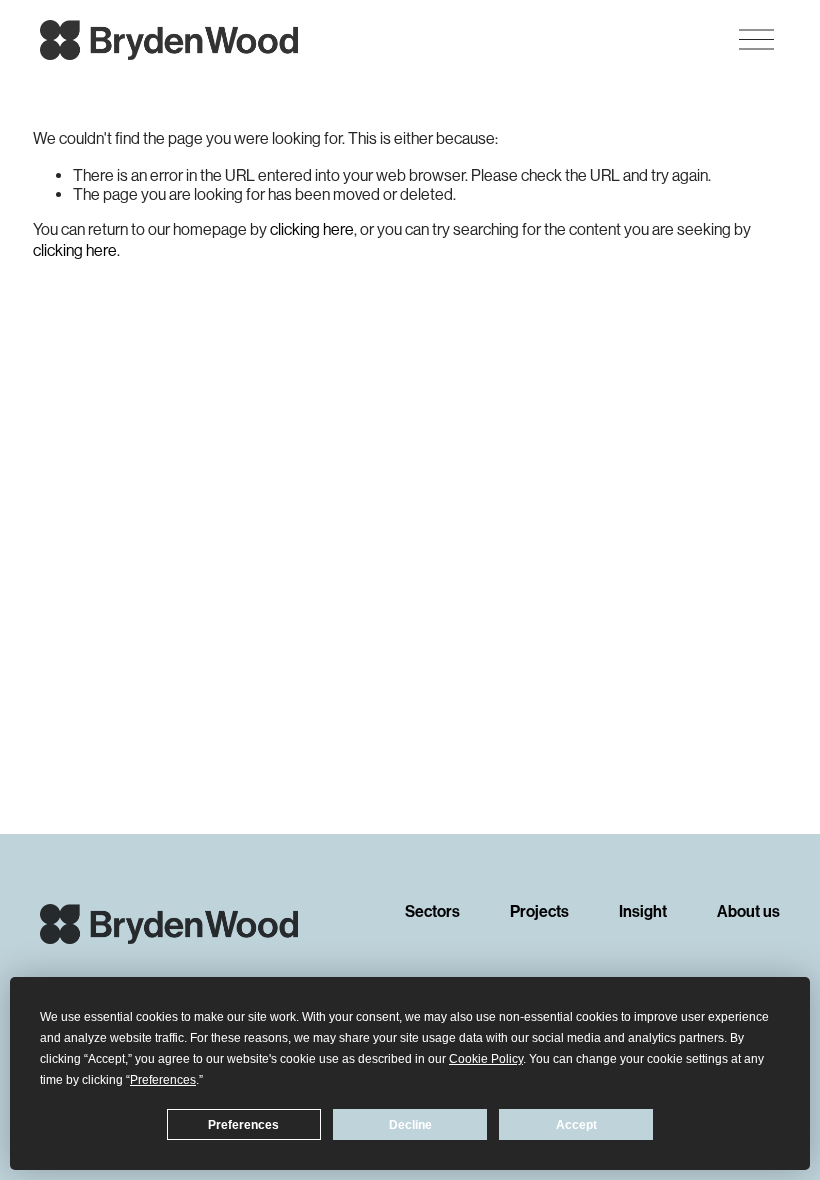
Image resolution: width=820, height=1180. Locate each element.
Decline (410, 1125)
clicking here (312, 229)
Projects (539, 912)
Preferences (243, 1125)
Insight (643, 912)
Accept (576, 1125)
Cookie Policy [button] (486, 1059)
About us (748, 912)
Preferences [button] (163, 1080)
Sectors (432, 912)
